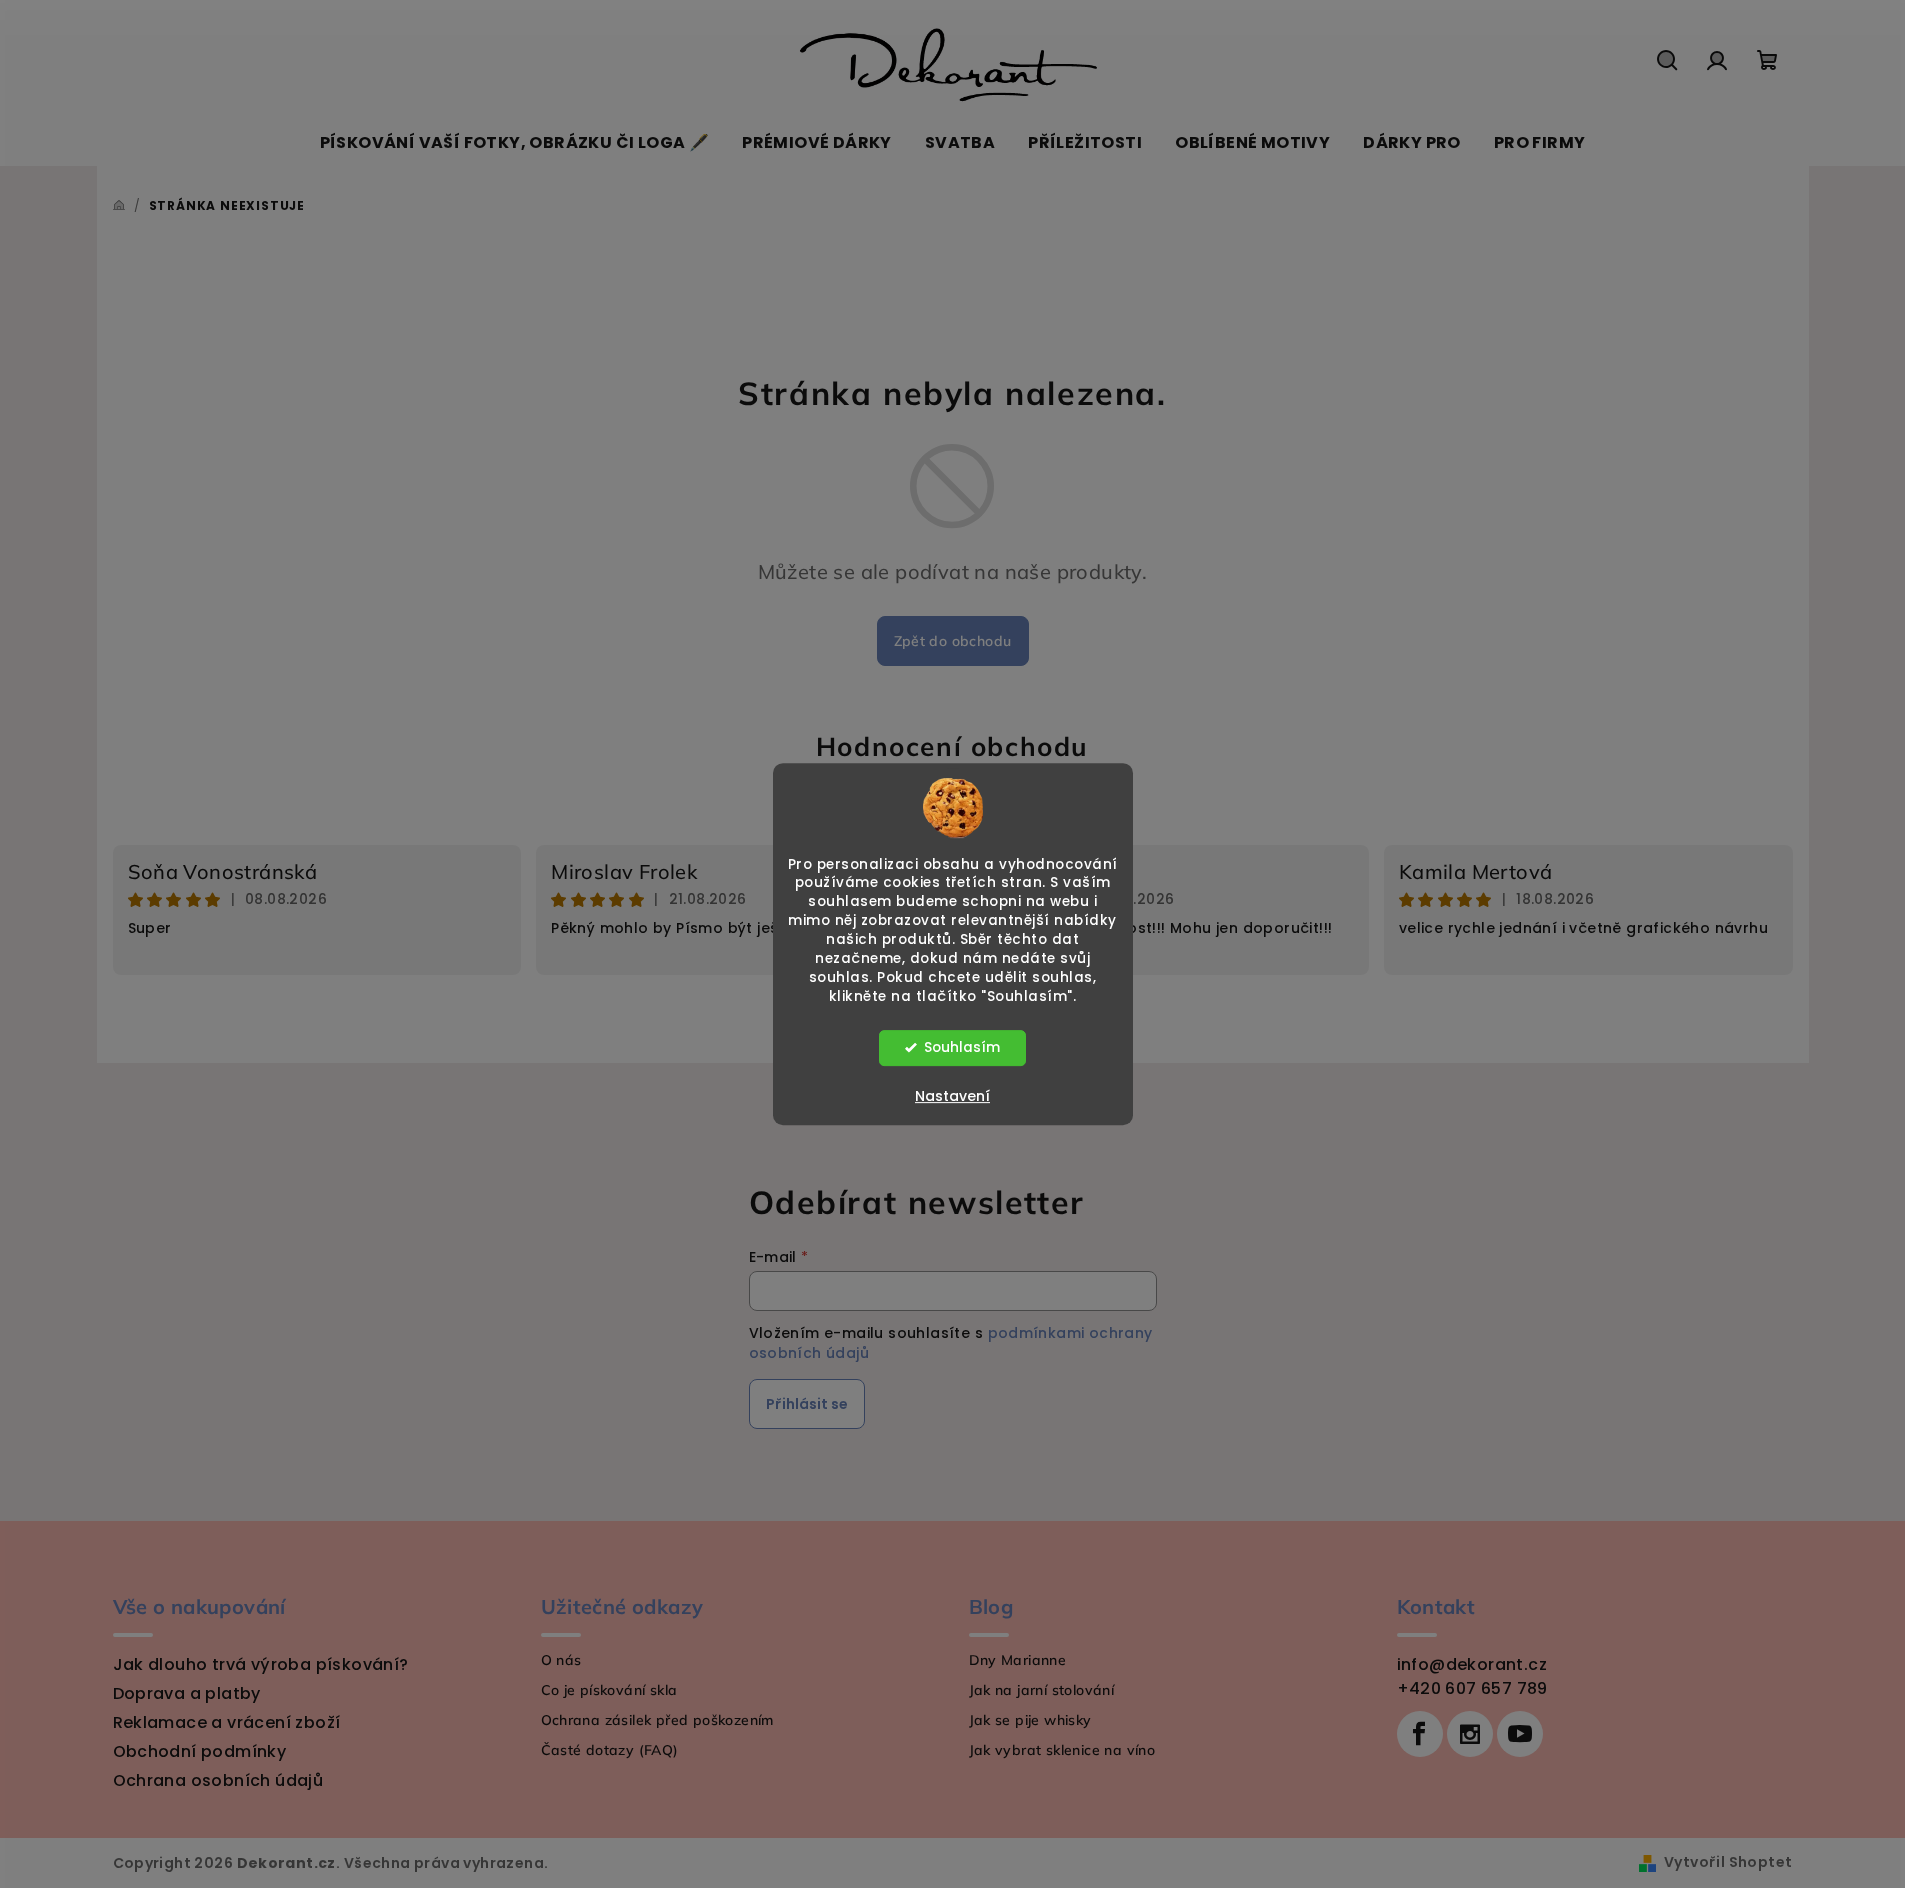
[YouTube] (1520, 1734)
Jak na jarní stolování (1042, 1690)
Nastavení (952, 1096)
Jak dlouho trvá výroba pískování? (261, 1664)
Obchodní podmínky (200, 1751)
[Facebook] (1420, 1734)
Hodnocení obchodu (952, 746)
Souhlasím (962, 1047)
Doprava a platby (187, 1693)
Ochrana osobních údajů (218, 1780)
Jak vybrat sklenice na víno (1062, 1750)
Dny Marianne (1018, 1660)
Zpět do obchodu (953, 641)
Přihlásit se (807, 1404)
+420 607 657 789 (1472, 1688)
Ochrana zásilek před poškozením (657, 1720)
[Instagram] (1470, 1734)
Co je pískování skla (609, 1690)
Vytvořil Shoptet (1728, 1862)
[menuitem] (515, 143)
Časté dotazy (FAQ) (610, 1750)
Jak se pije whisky (1030, 1720)
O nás (561, 1660)
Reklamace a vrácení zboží (227, 1722)
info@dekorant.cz (1472, 1664)
